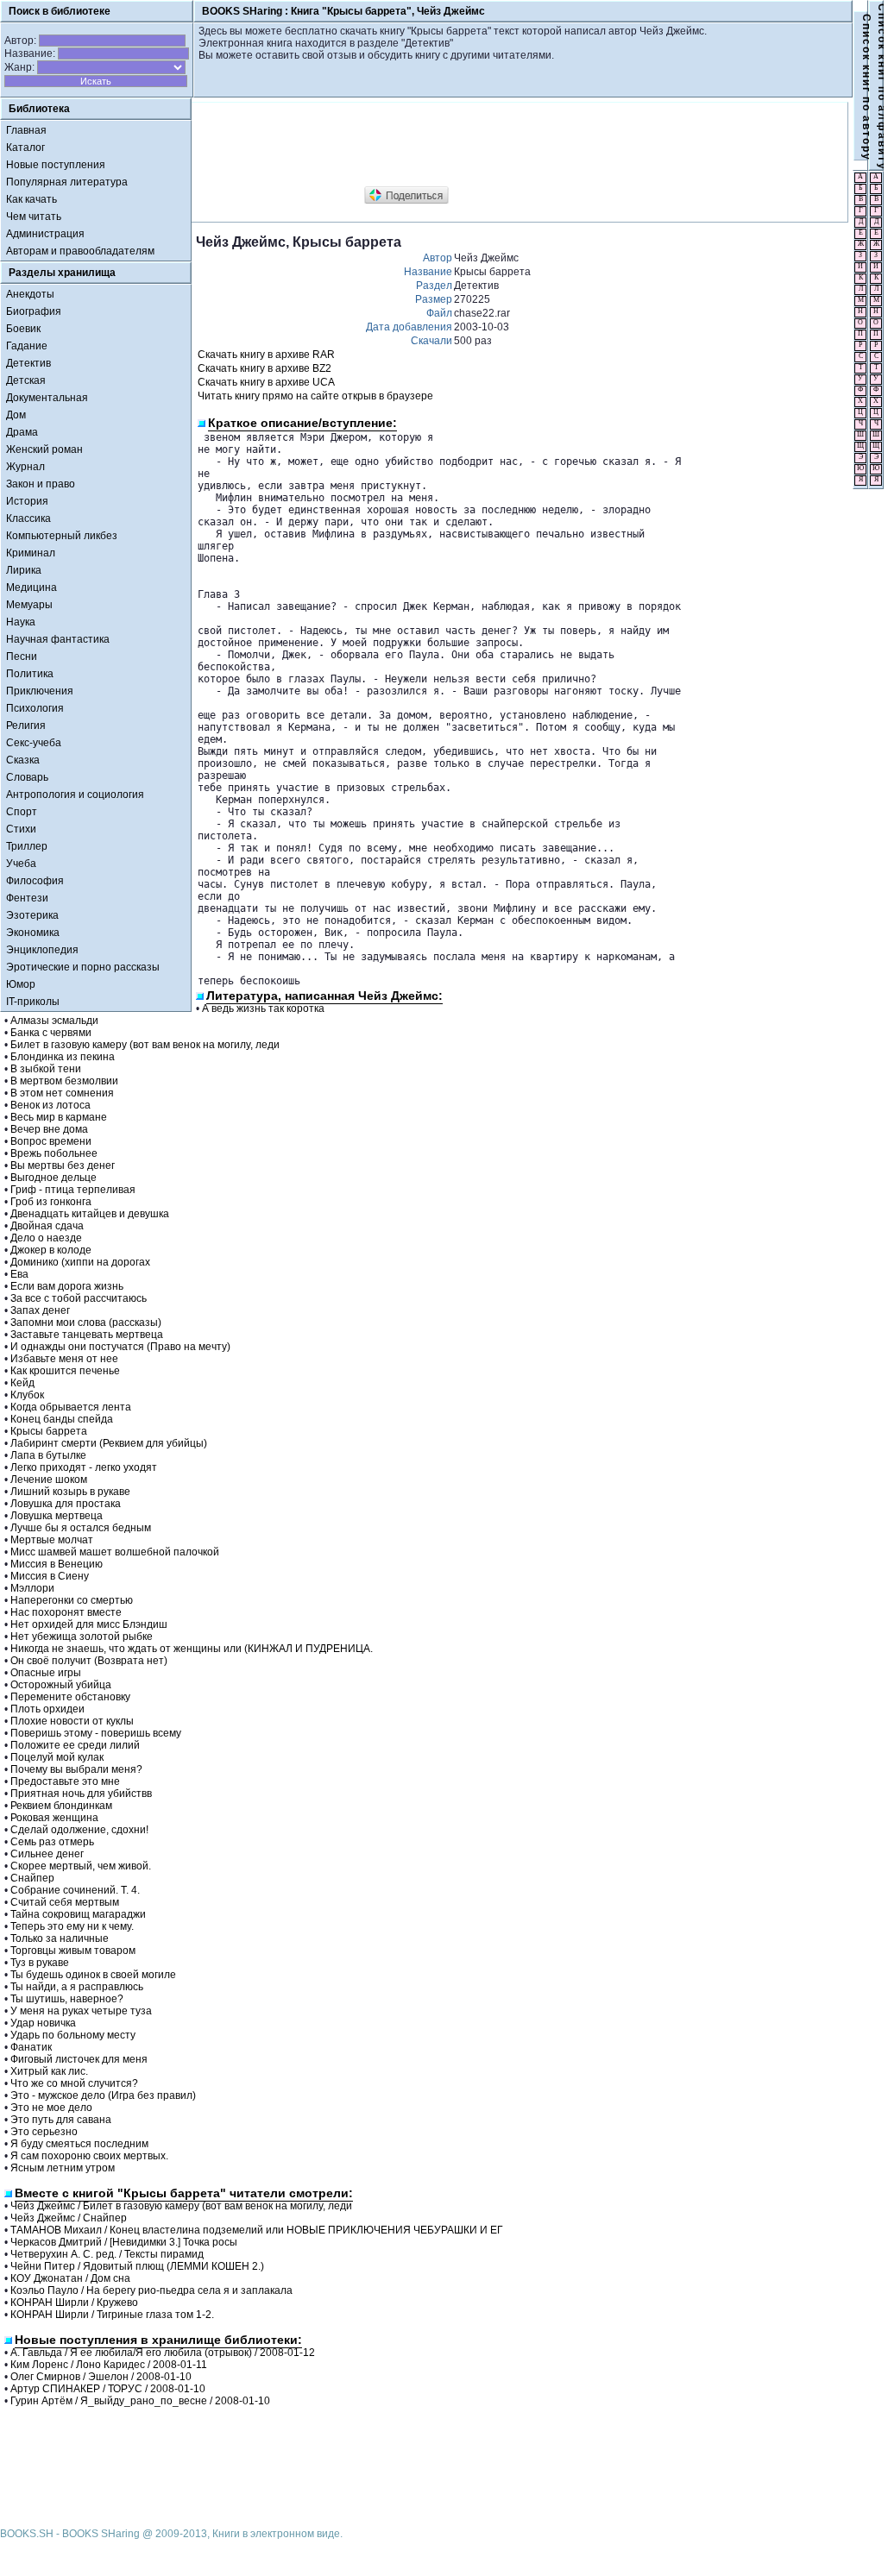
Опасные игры (46, 1673)
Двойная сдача (47, 1226)
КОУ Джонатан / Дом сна (70, 2278)
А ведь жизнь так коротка (263, 1008)
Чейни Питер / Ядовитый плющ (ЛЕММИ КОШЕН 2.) (137, 2266)
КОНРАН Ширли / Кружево (74, 2303)
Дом (16, 415)
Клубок (27, 1395)
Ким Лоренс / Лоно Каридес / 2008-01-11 (109, 2365)
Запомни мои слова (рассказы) (86, 1323)
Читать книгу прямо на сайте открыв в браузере (315, 396)
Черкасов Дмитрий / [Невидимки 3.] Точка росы (124, 2242)
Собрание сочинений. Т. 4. (75, 1890)
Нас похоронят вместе (66, 1612)
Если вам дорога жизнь (67, 1286)
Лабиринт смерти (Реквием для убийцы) (109, 1443)
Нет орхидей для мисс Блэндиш (89, 1624)
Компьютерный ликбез (62, 536)
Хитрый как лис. (49, 2071)
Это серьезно (44, 2132)
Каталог (25, 148)
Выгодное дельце (54, 1178)
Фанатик (31, 2047)
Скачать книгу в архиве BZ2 (265, 368)
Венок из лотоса (50, 1105)
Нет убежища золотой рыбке (82, 1637)
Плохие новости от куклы (72, 1721)
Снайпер (32, 1878)
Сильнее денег (47, 1854)
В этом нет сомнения (62, 1093)
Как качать (31, 199)
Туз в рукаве (40, 1963)
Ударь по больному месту (73, 2035)
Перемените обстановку (70, 1697)
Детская (26, 380)
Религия (26, 726)
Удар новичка (43, 2023)
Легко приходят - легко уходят (84, 1467)
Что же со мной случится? (74, 2083)
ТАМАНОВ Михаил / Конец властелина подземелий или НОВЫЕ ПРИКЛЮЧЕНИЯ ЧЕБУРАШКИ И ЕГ (257, 2230)
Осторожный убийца (61, 1685)
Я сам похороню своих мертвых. (89, 2156)
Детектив (28, 363)
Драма (22, 432)
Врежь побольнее (54, 1153)
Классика (28, 518)
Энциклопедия (42, 950)
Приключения (40, 691)
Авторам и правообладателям (80, 251)
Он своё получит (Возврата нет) (89, 1661)
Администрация (45, 234)
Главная (26, 130)
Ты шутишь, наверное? (67, 1999)
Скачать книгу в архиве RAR (266, 355)
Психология (35, 708)
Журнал (25, 467)
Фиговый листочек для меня (79, 2059)
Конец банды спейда (62, 1419)
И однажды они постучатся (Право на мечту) (120, 1347)
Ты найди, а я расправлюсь (77, 1987)
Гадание (27, 346)
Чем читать (34, 217)
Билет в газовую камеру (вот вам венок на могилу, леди (145, 1045)
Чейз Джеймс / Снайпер (69, 2218)
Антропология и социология (75, 795)
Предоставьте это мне (65, 1781)
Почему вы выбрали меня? (76, 1769)
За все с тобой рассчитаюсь (79, 1298)
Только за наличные (60, 1938)
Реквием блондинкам (61, 1806)
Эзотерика (32, 915)
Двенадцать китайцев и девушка (90, 1214)
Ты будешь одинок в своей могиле (93, 1975)
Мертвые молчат (52, 1540)
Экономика (33, 933)
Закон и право (41, 484)
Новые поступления (56, 165)
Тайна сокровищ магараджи (78, 1914)
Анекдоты (30, 294)
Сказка (23, 760)
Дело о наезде (46, 1238)
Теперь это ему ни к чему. (72, 1926)
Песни (22, 657)
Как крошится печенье (65, 1371)
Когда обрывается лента (71, 1407)
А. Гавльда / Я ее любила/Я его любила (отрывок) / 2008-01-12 (163, 2353)
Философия (35, 881)
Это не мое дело (51, 2108)
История (27, 501)
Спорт (22, 812)
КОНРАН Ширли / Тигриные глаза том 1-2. (112, 2315)
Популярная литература (67, 182)
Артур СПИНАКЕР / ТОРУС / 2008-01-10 (108, 2389)
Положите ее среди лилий (75, 1745)
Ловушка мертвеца (57, 1516)
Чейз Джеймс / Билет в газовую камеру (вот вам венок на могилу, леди (181, 2206)
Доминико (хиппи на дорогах (80, 1262)
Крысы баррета (49, 1431)
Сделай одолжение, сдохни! (79, 1830)
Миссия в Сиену (50, 1576)
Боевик (23, 329)
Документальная (47, 398)
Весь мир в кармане (59, 1117)
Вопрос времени (51, 1141)
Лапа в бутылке (48, 1455)
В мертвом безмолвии (64, 1081)
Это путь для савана (61, 2120)
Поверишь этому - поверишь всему (96, 1733)
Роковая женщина (54, 1818)
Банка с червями (51, 1033)
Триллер (27, 846)
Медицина (31, 587)
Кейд (22, 1383)
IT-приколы (33, 1002)
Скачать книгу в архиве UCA (266, 382)
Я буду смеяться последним (79, 2144)
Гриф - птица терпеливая (73, 1190)
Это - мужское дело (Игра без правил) (103, 2095)
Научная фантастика (58, 639)
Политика (30, 674)
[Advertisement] (510, 145)
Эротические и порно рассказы (83, 967)
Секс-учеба (34, 743)
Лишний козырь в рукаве (70, 1492)
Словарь (27, 777)
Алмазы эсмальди (54, 1021)
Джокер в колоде (51, 1250)
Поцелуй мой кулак (57, 1757)
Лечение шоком (49, 1480)
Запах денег (40, 1310)
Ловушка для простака (66, 1504)
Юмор (21, 984)
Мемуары (29, 605)
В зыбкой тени (46, 1069)
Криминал (31, 553)
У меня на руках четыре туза (81, 2011)
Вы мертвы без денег (63, 1165)
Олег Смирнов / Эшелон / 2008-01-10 (101, 2377)
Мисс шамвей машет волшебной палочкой (115, 1552)
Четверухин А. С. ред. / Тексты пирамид (107, 2254)
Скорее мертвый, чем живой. (81, 1866)
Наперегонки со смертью (72, 1600)
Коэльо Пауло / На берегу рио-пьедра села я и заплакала (151, 2290)
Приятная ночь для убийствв (81, 1794)
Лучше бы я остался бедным (81, 1528)
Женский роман (44, 449)
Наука (21, 622)
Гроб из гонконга (51, 1202)
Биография (34, 311)
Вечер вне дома (49, 1129)
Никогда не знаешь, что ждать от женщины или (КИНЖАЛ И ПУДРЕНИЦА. (192, 1649)
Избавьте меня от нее (64, 1359)
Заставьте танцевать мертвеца (87, 1335)
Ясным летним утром (63, 2168)
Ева (19, 1274)
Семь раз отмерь (52, 1842)
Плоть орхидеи (47, 1709)
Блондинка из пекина (63, 1057)
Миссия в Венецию (57, 1564)
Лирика (24, 570)
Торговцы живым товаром (73, 1951)
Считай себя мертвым (65, 1902)
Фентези (27, 898)
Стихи (21, 829)
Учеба (21, 864)
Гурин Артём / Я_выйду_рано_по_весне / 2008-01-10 (140, 2401)
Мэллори (32, 1588)
